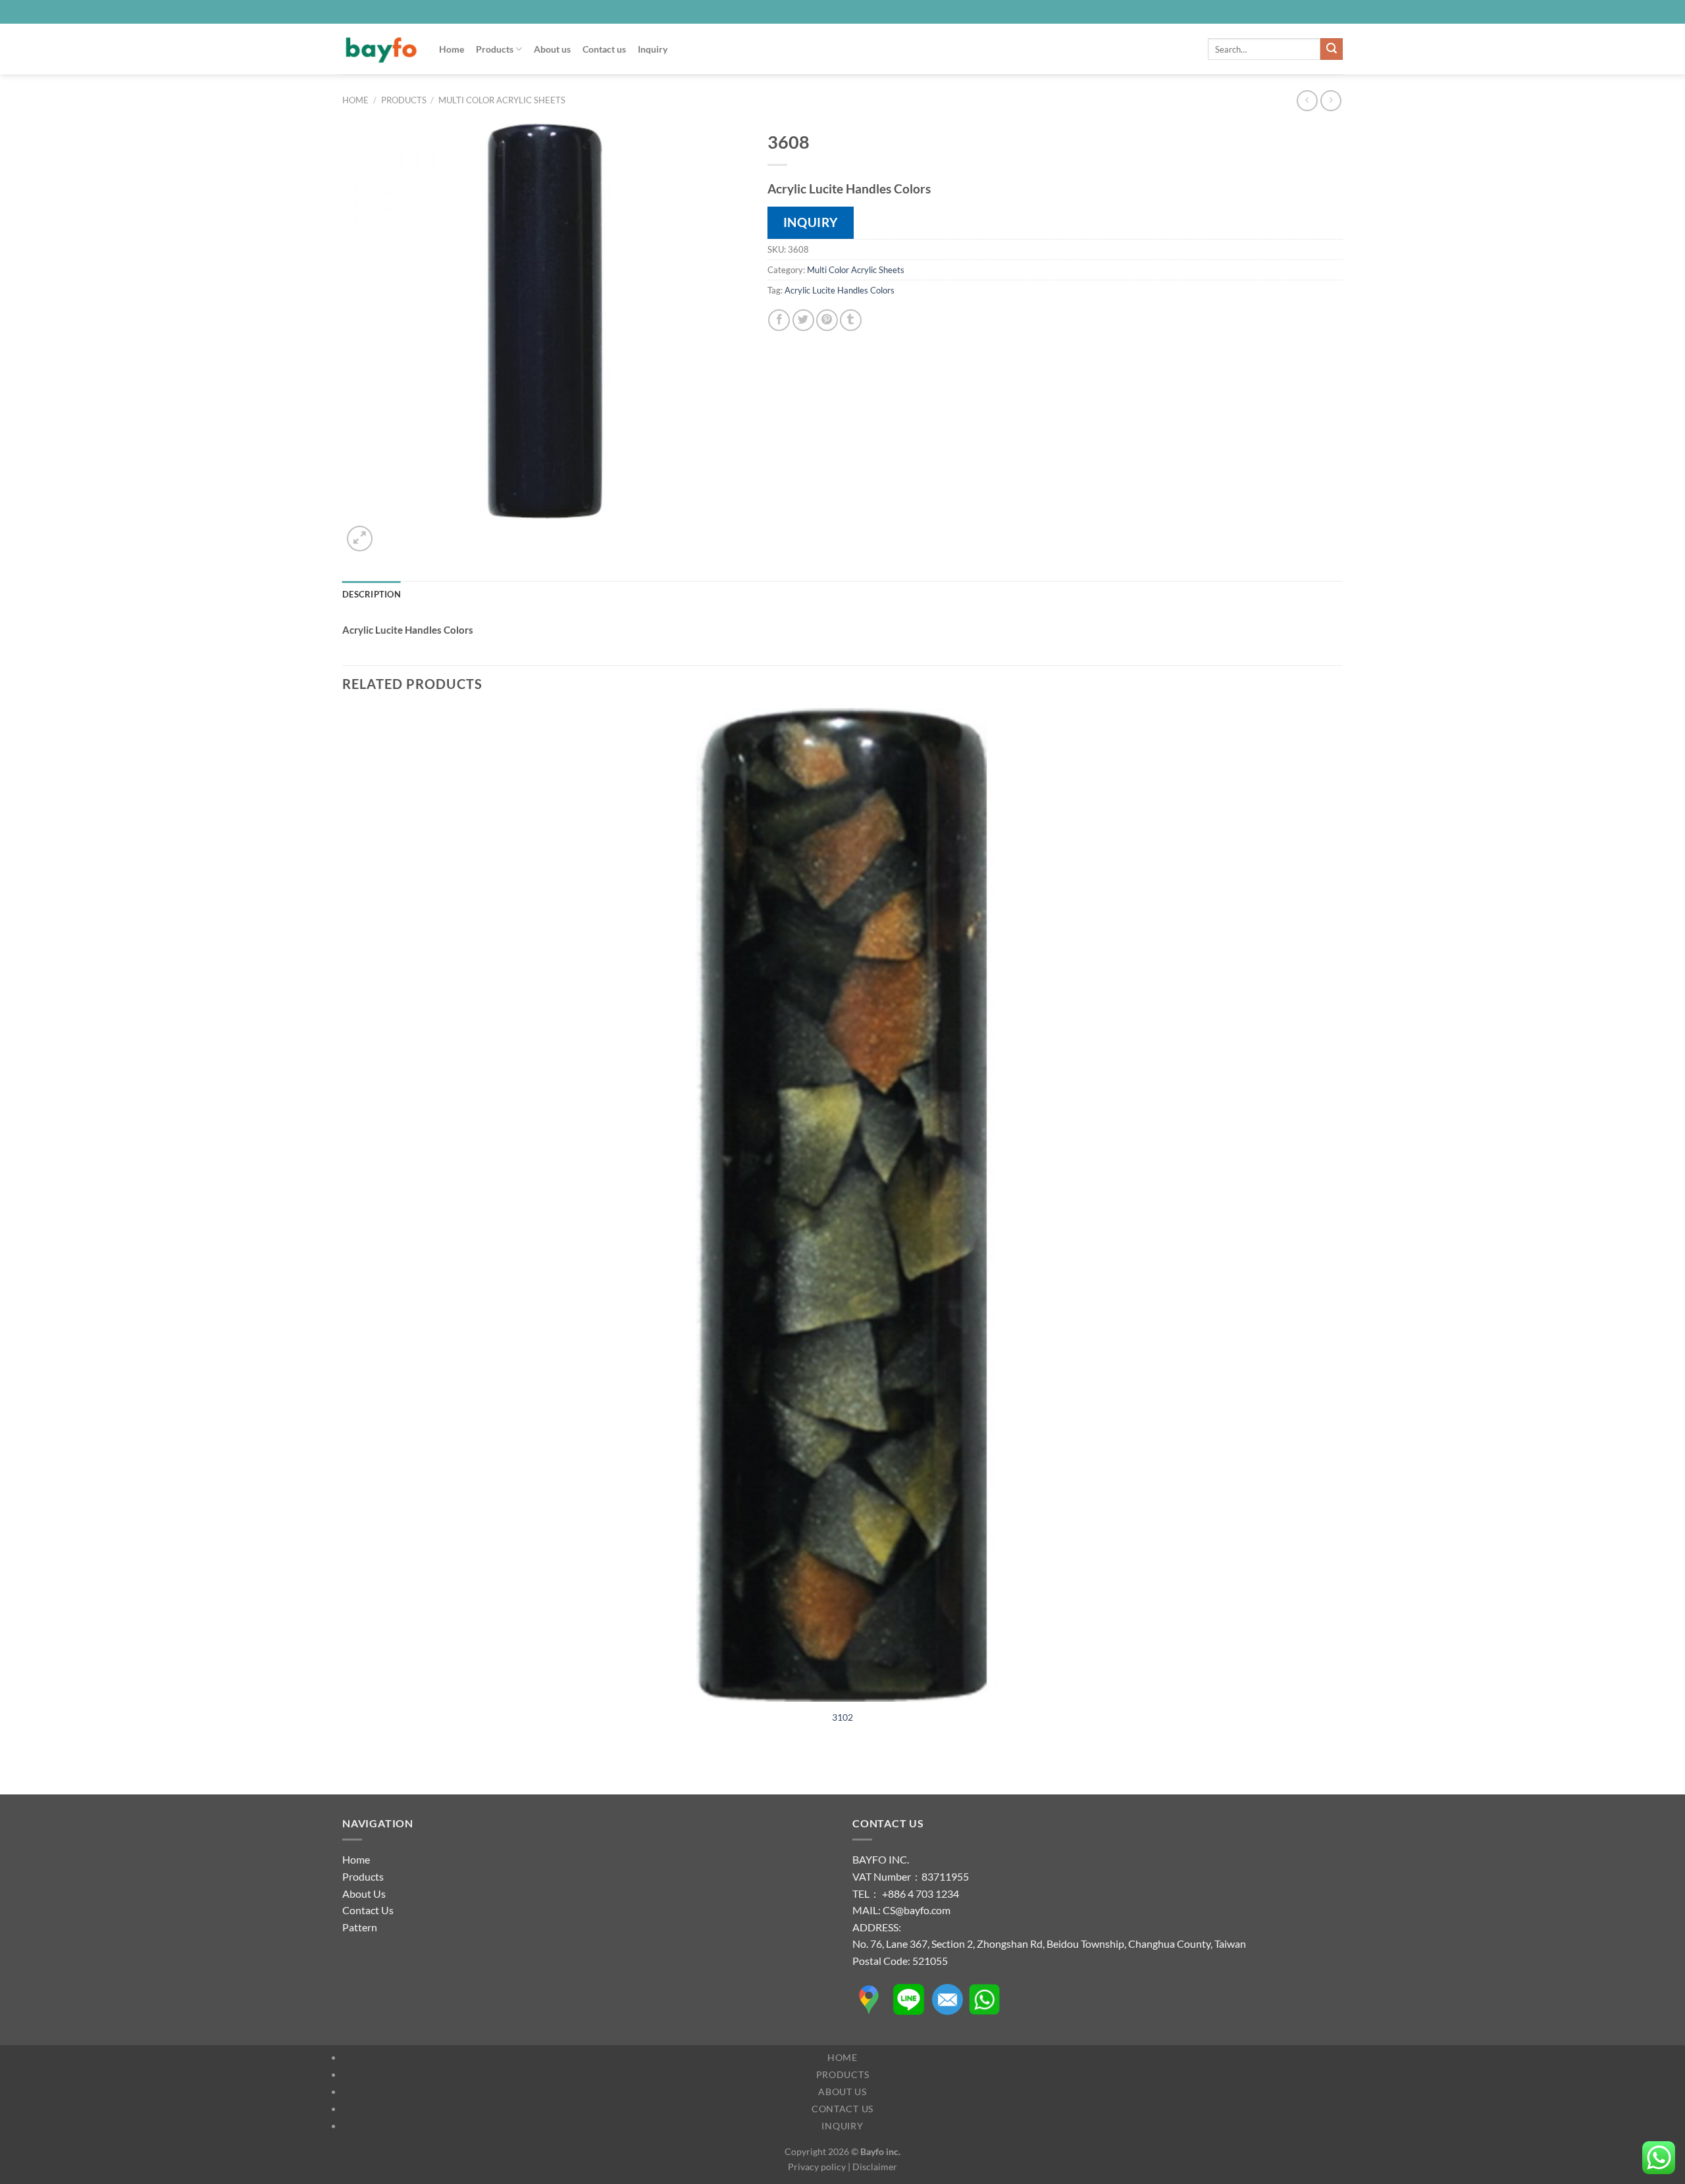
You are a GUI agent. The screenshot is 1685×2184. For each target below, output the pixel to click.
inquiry (811, 222)
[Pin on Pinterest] (827, 320)
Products (495, 49)
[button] (360, 539)
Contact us (604, 49)
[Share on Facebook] (779, 320)
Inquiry (653, 49)
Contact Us (368, 1910)
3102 (842, 1717)
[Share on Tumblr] (851, 320)
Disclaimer (875, 2167)
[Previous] (349, 1772)
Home (452, 49)
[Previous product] (1331, 100)
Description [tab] (372, 594)
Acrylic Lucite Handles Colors (840, 290)
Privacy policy (817, 2167)
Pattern (360, 1927)
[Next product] (1307, 100)
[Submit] (1332, 49)
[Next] (391, 531)
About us (552, 49)
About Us (364, 1893)
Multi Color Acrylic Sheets (502, 100)
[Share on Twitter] (803, 320)
